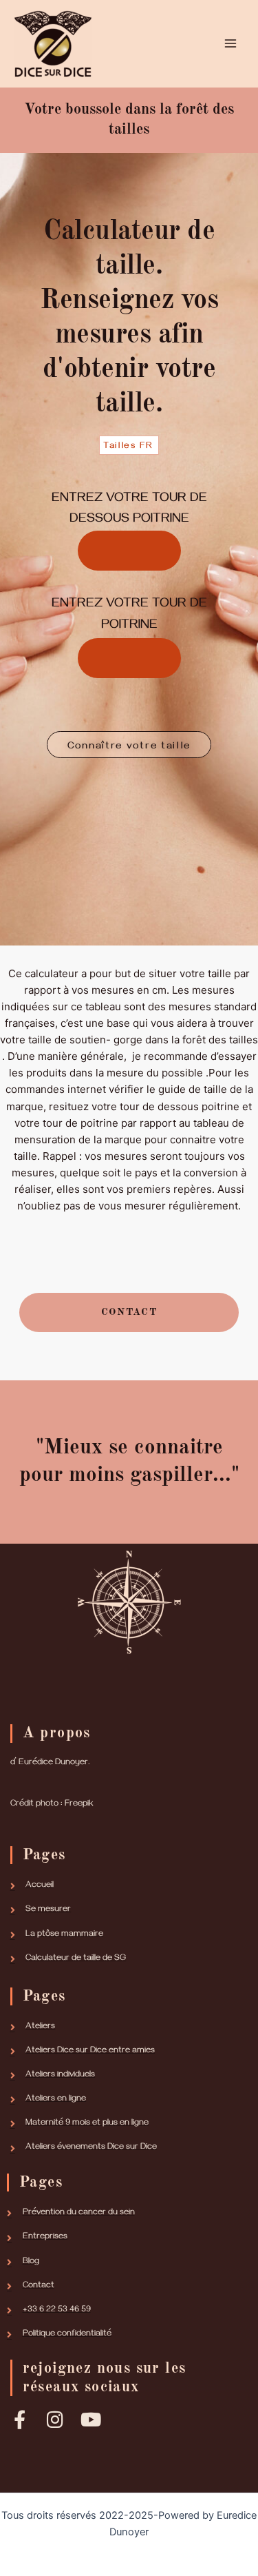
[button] (129, 744)
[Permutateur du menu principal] (230, 43)
